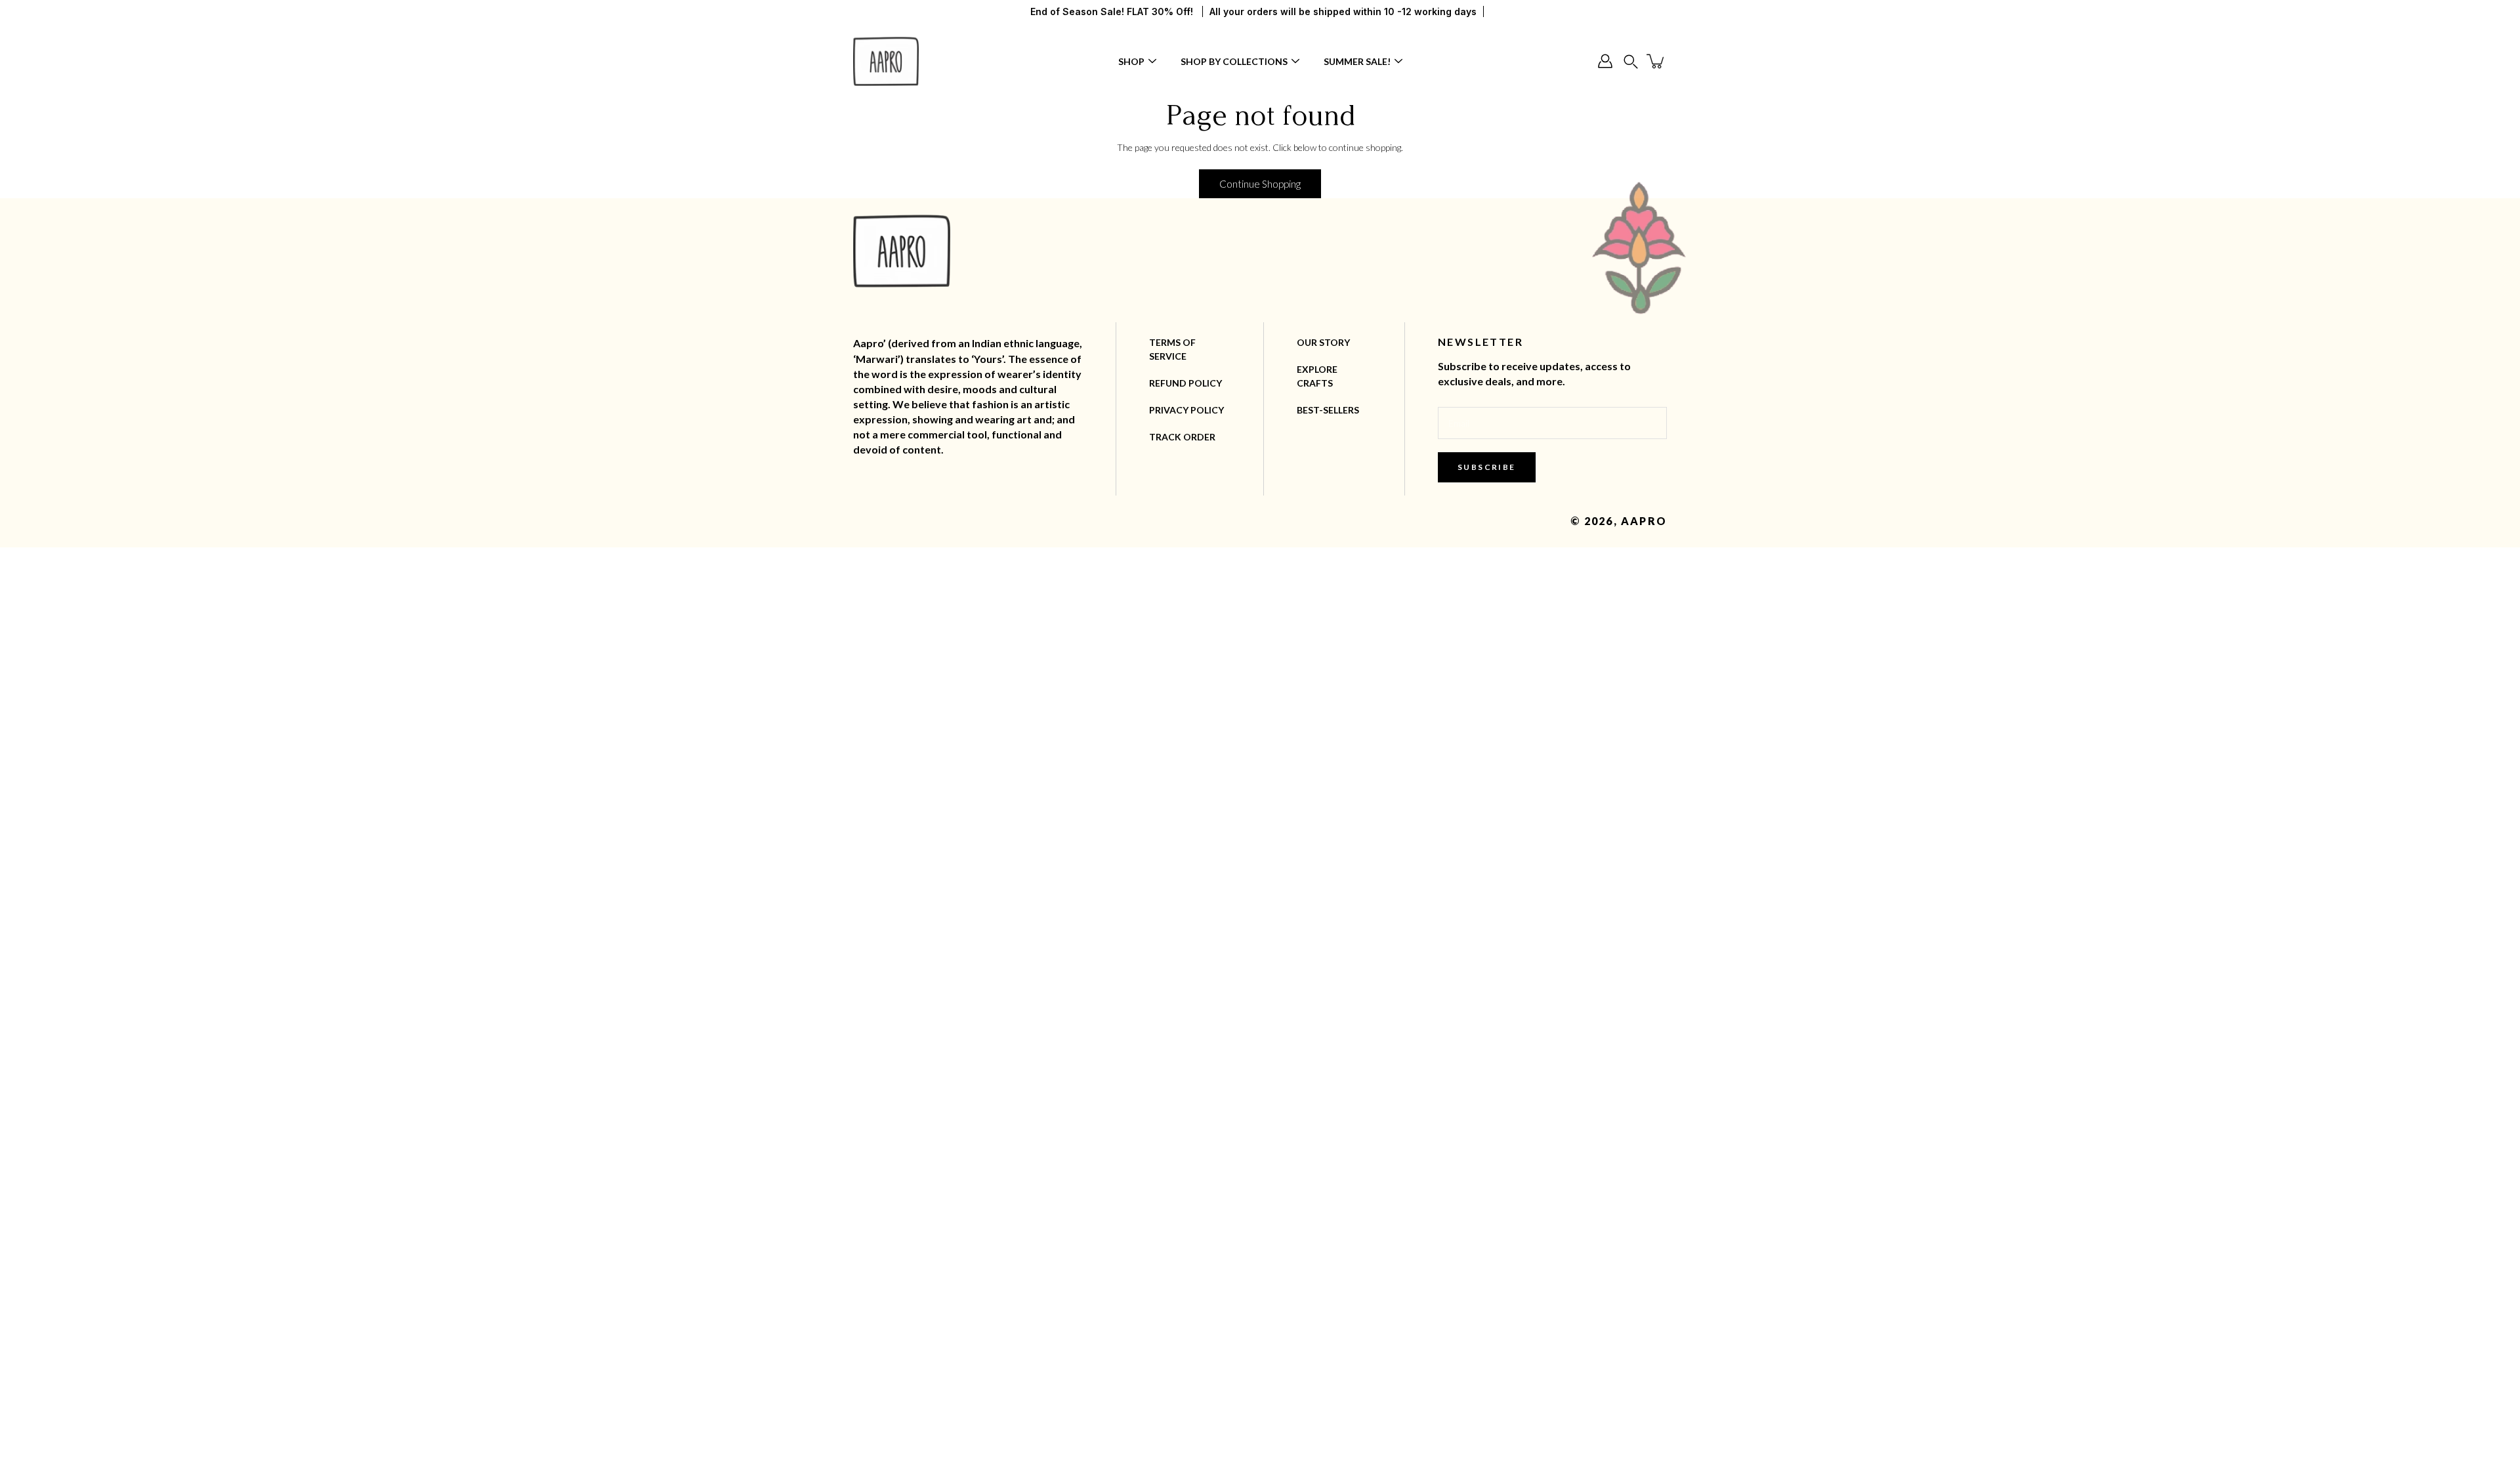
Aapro (1644, 521)
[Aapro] (886, 61)
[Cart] (1656, 61)
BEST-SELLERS (1328, 410)
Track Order (1182, 437)
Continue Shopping (1260, 184)
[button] (1631, 61)
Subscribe (1487, 467)
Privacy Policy (1186, 410)
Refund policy (1186, 383)
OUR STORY (1323, 342)
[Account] (1605, 61)
